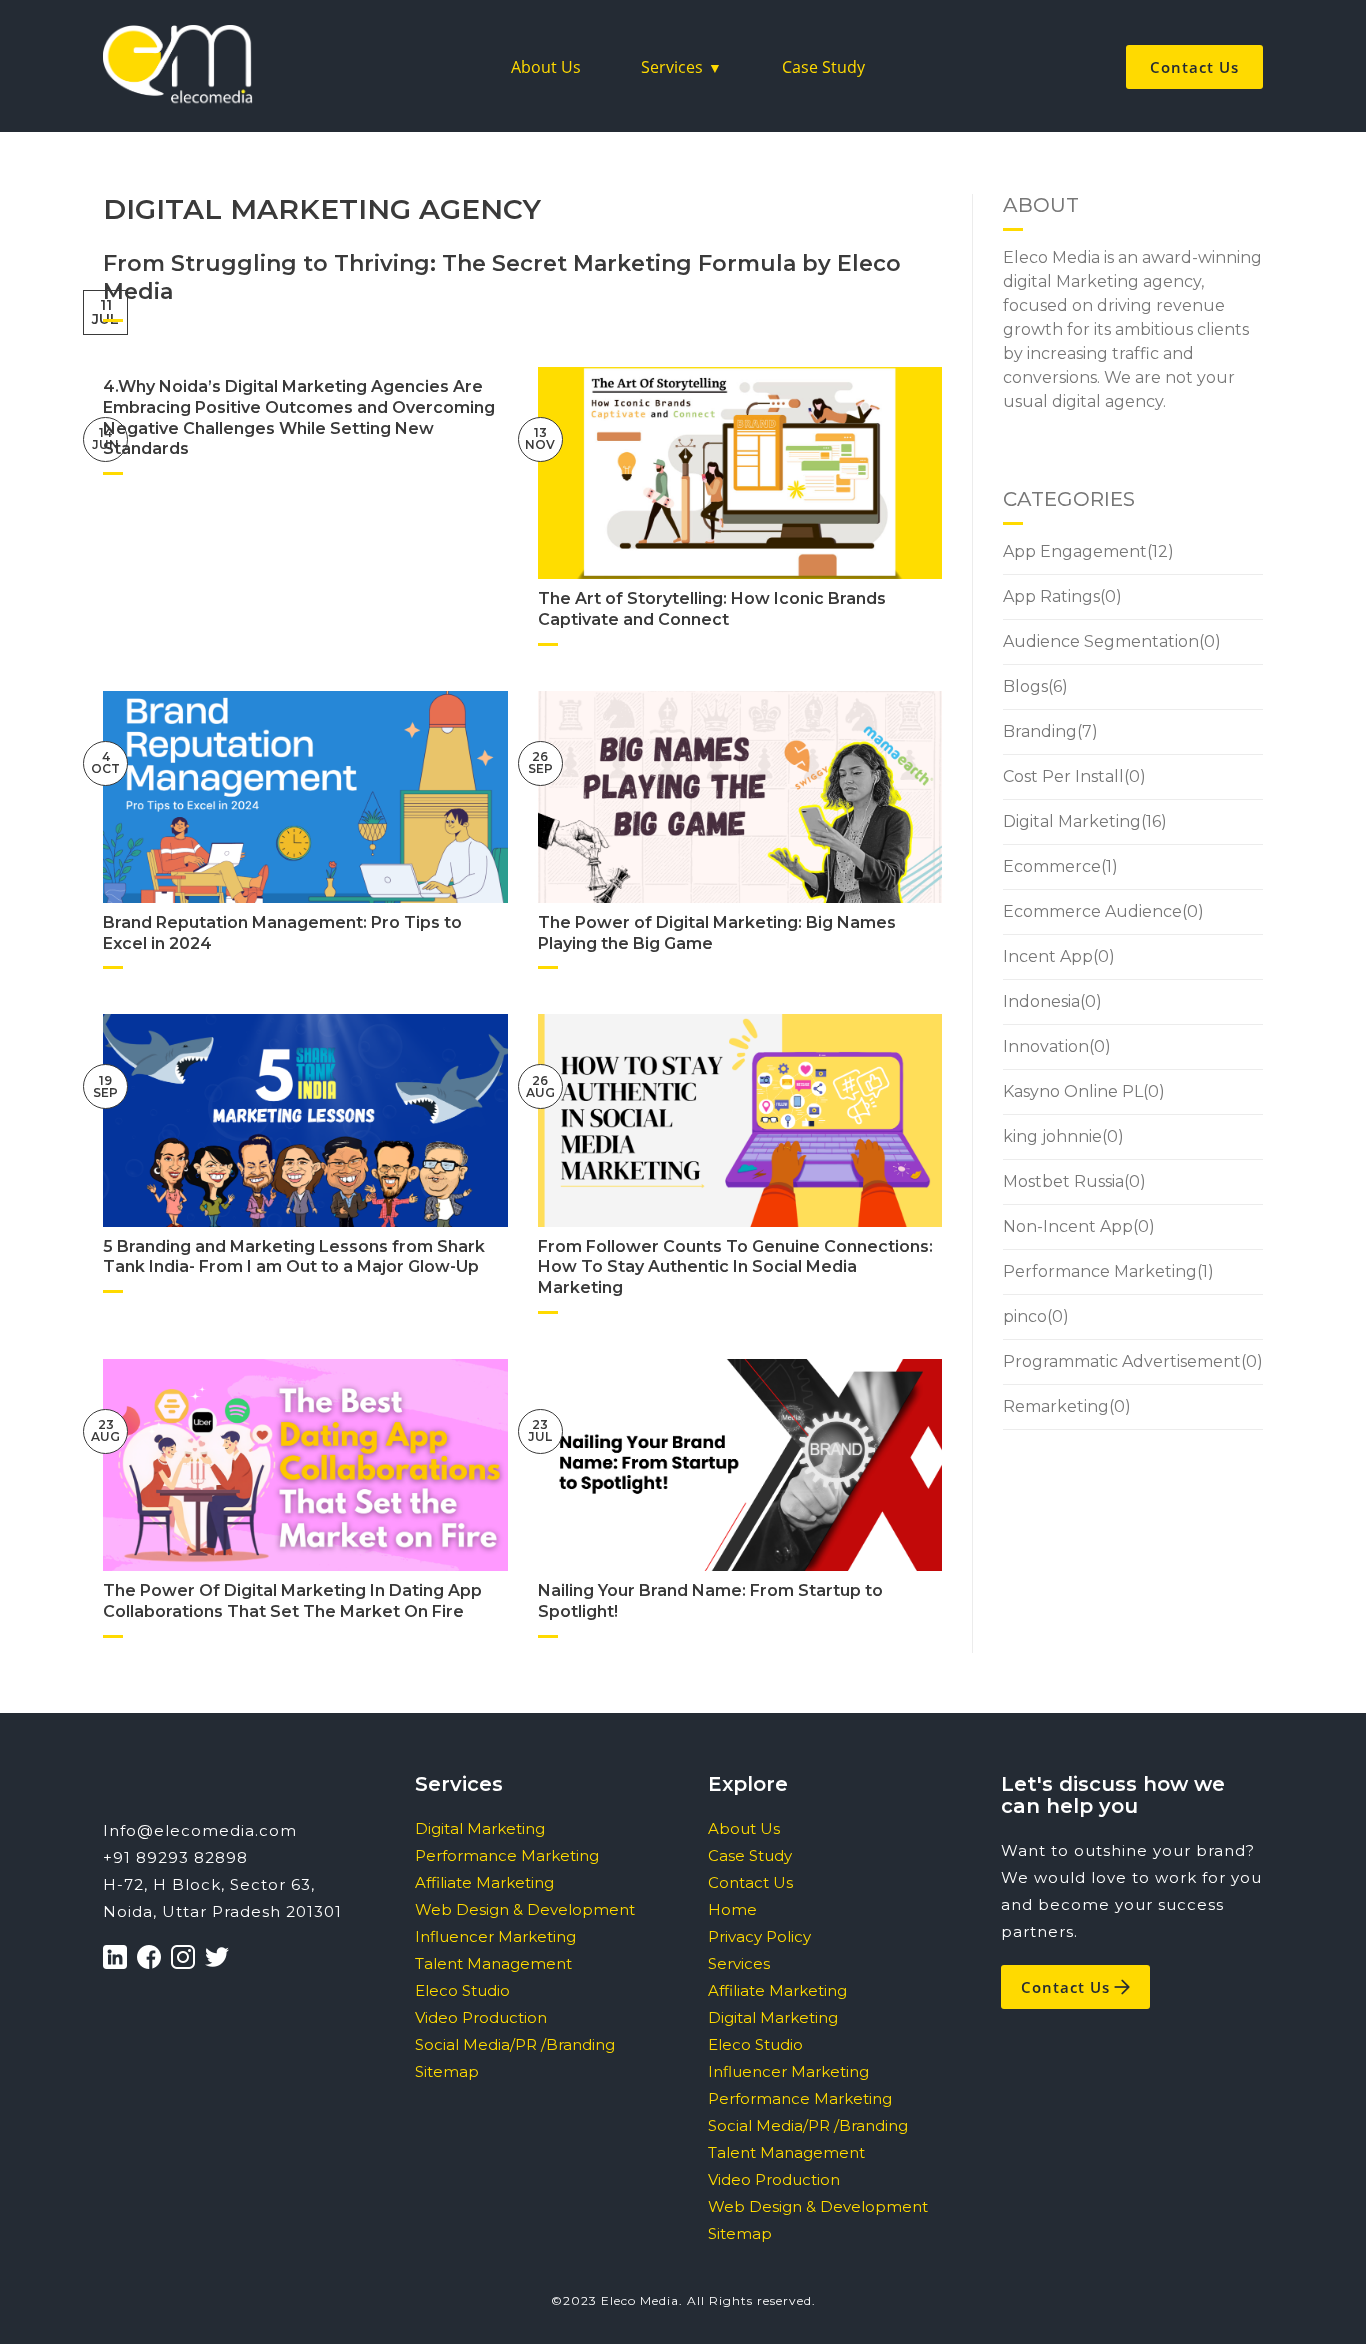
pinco (1025, 1316)
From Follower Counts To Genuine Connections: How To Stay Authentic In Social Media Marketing (735, 1267)
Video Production (481, 2017)
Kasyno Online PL (1073, 1091)
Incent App (1048, 956)
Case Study (823, 67)
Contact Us (1194, 67)
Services (672, 67)
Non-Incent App (1068, 1226)
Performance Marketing (1100, 1271)
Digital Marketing (1072, 821)
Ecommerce (1052, 866)
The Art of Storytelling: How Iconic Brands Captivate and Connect (712, 609)
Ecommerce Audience (1092, 911)
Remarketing (1056, 1406)
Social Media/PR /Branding (515, 2044)
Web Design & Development (525, 1909)
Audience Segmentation (1101, 641)
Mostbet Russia (1063, 1181)
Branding (1040, 731)
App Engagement (1075, 551)
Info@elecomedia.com (200, 1830)
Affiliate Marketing (484, 1882)
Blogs (1025, 686)
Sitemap (447, 2071)
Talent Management (493, 1963)
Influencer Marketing (495, 1936)
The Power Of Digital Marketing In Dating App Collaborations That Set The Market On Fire (292, 1601)
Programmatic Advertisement (1122, 1361)
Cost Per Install (1063, 776)
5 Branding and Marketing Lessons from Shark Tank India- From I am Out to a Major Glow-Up (294, 1257)
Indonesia (1041, 1001)
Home (732, 1909)
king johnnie (1052, 1136)
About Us (546, 67)
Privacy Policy (759, 1936)
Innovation (1046, 1046)
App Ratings (1051, 596)
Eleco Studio (462, 1990)
